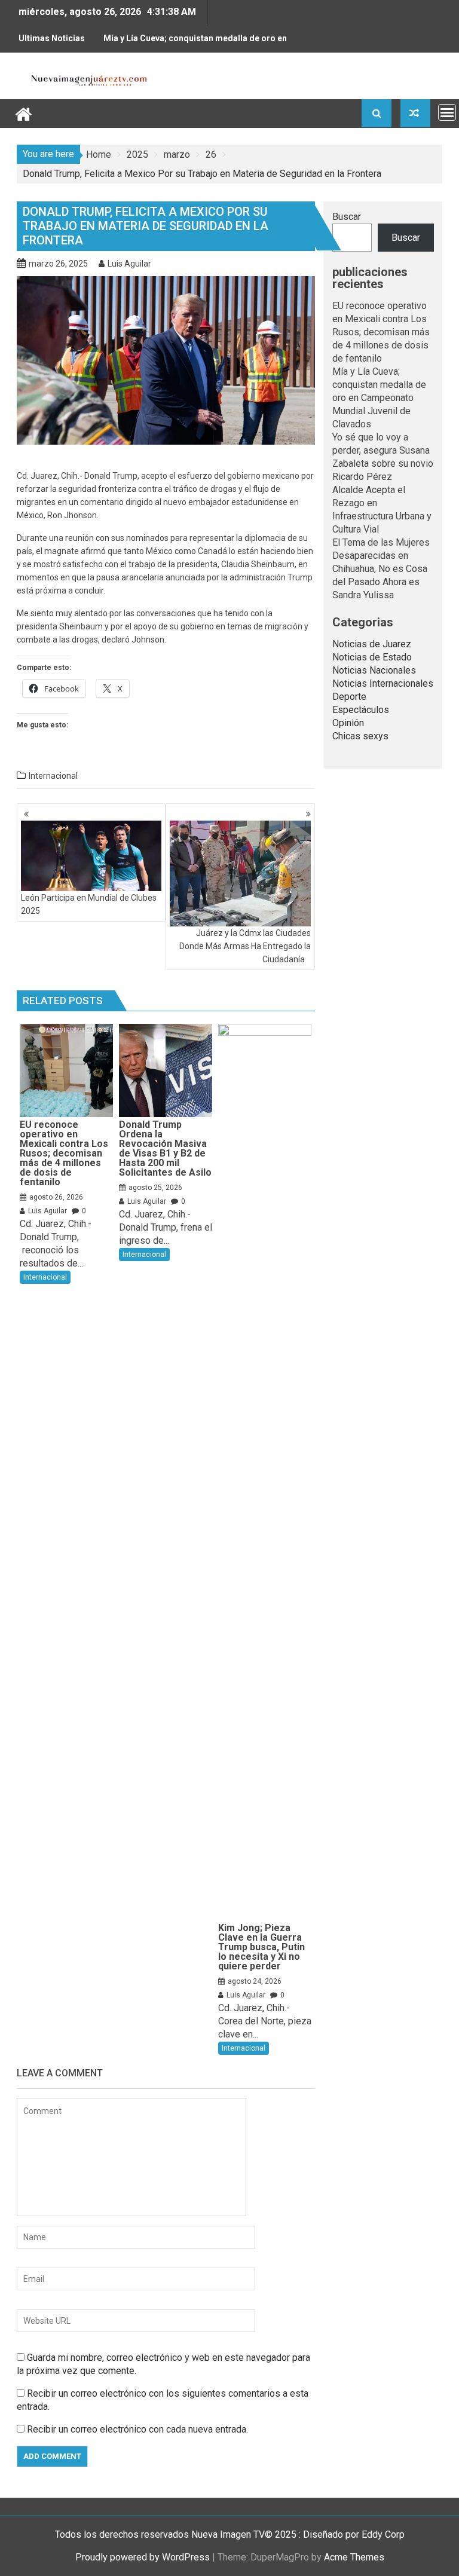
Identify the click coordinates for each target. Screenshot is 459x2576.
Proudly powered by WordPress (143, 2557)
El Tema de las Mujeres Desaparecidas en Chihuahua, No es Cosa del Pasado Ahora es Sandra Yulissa (381, 569)
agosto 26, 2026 (56, 1197)
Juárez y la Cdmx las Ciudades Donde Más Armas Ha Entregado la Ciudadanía (245, 946)
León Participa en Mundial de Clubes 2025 (89, 904)
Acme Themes (354, 2557)
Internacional (53, 776)
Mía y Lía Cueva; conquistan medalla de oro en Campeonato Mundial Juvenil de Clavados (195, 43)
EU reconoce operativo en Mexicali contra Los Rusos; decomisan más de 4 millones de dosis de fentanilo (381, 332)
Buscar (347, 217)
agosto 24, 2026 (255, 1981)
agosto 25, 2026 (155, 1188)
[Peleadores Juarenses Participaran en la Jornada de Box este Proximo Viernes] (415, 113)
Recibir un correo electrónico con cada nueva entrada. (137, 2429)
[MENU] (447, 112)
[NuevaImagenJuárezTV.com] (24, 113)
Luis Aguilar (129, 264)
